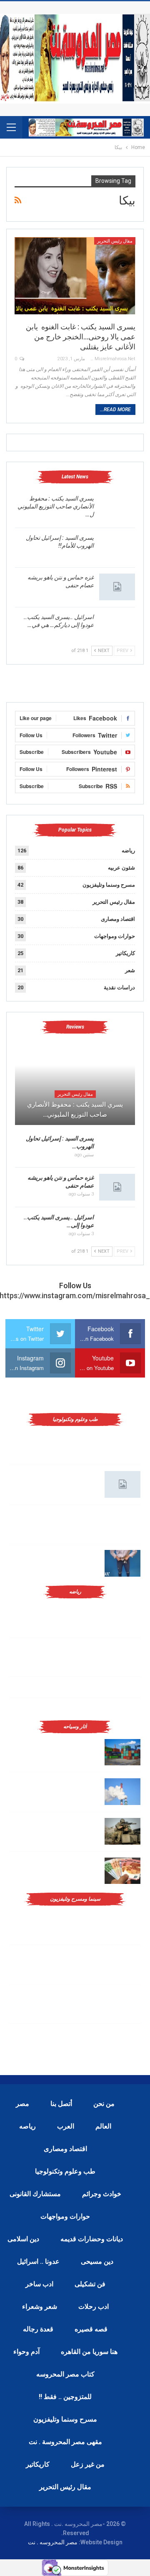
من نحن (104, 2104)
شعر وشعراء (40, 2307)
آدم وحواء (26, 2352)
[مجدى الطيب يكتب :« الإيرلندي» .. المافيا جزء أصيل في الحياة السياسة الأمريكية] (122, 1924)
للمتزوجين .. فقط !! (65, 2397)
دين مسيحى (97, 2261)
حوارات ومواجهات (115, 936)
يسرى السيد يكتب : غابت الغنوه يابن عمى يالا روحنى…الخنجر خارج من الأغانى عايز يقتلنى (81, 337)
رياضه (128, 851)
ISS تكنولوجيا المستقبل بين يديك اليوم (55, 1475)
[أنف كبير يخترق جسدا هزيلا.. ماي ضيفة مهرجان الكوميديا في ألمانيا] (122, 2043)
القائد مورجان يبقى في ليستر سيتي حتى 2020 (86, 1686)
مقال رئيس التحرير (115, 241)
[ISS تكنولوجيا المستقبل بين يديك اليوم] (122, 1484)
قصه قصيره (91, 2329)
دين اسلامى (23, 2239)
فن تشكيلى (90, 2284)
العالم (103, 2126)
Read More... (115, 410)
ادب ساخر (39, 2284)
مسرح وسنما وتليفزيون (109, 885)
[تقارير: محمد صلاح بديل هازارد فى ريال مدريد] (122, 1657)
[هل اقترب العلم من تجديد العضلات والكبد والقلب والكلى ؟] (122, 1445)
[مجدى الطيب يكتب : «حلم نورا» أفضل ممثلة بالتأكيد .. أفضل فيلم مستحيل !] (122, 1964)
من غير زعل (88, 2464)
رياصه (27, 2126)
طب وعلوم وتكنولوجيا (65, 2171)
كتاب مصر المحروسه (65, 2374)
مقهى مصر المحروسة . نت (65, 2442)
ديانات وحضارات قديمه (92, 2239)
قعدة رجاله (38, 2329)
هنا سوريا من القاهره (89, 2352)
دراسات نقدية (119, 987)
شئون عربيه (121, 868)
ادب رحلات (94, 2307)
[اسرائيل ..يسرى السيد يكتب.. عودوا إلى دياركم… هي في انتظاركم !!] (117, 627)
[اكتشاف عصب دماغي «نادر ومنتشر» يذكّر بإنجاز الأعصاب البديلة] (122, 1524)
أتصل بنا (61, 2104)
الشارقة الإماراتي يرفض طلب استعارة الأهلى (87, 1707)
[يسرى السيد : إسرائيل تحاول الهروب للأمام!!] (117, 547)
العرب (66, 2126)
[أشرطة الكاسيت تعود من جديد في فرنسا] (122, 2004)
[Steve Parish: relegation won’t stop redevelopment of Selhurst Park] (122, 1831)
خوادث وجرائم (102, 2194)
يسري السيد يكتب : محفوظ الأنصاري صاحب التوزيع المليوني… (75, 1110)
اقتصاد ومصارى (118, 919)
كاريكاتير (125, 953)
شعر (130, 970)
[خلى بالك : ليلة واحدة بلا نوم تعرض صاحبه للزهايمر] (122, 1563)
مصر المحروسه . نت (53, 2542)
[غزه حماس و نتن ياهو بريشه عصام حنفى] (117, 587)
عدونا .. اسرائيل (38, 2261)
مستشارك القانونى (35, 2194)
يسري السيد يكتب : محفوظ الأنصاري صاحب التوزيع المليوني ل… (56, 506)
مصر (22, 2104)
